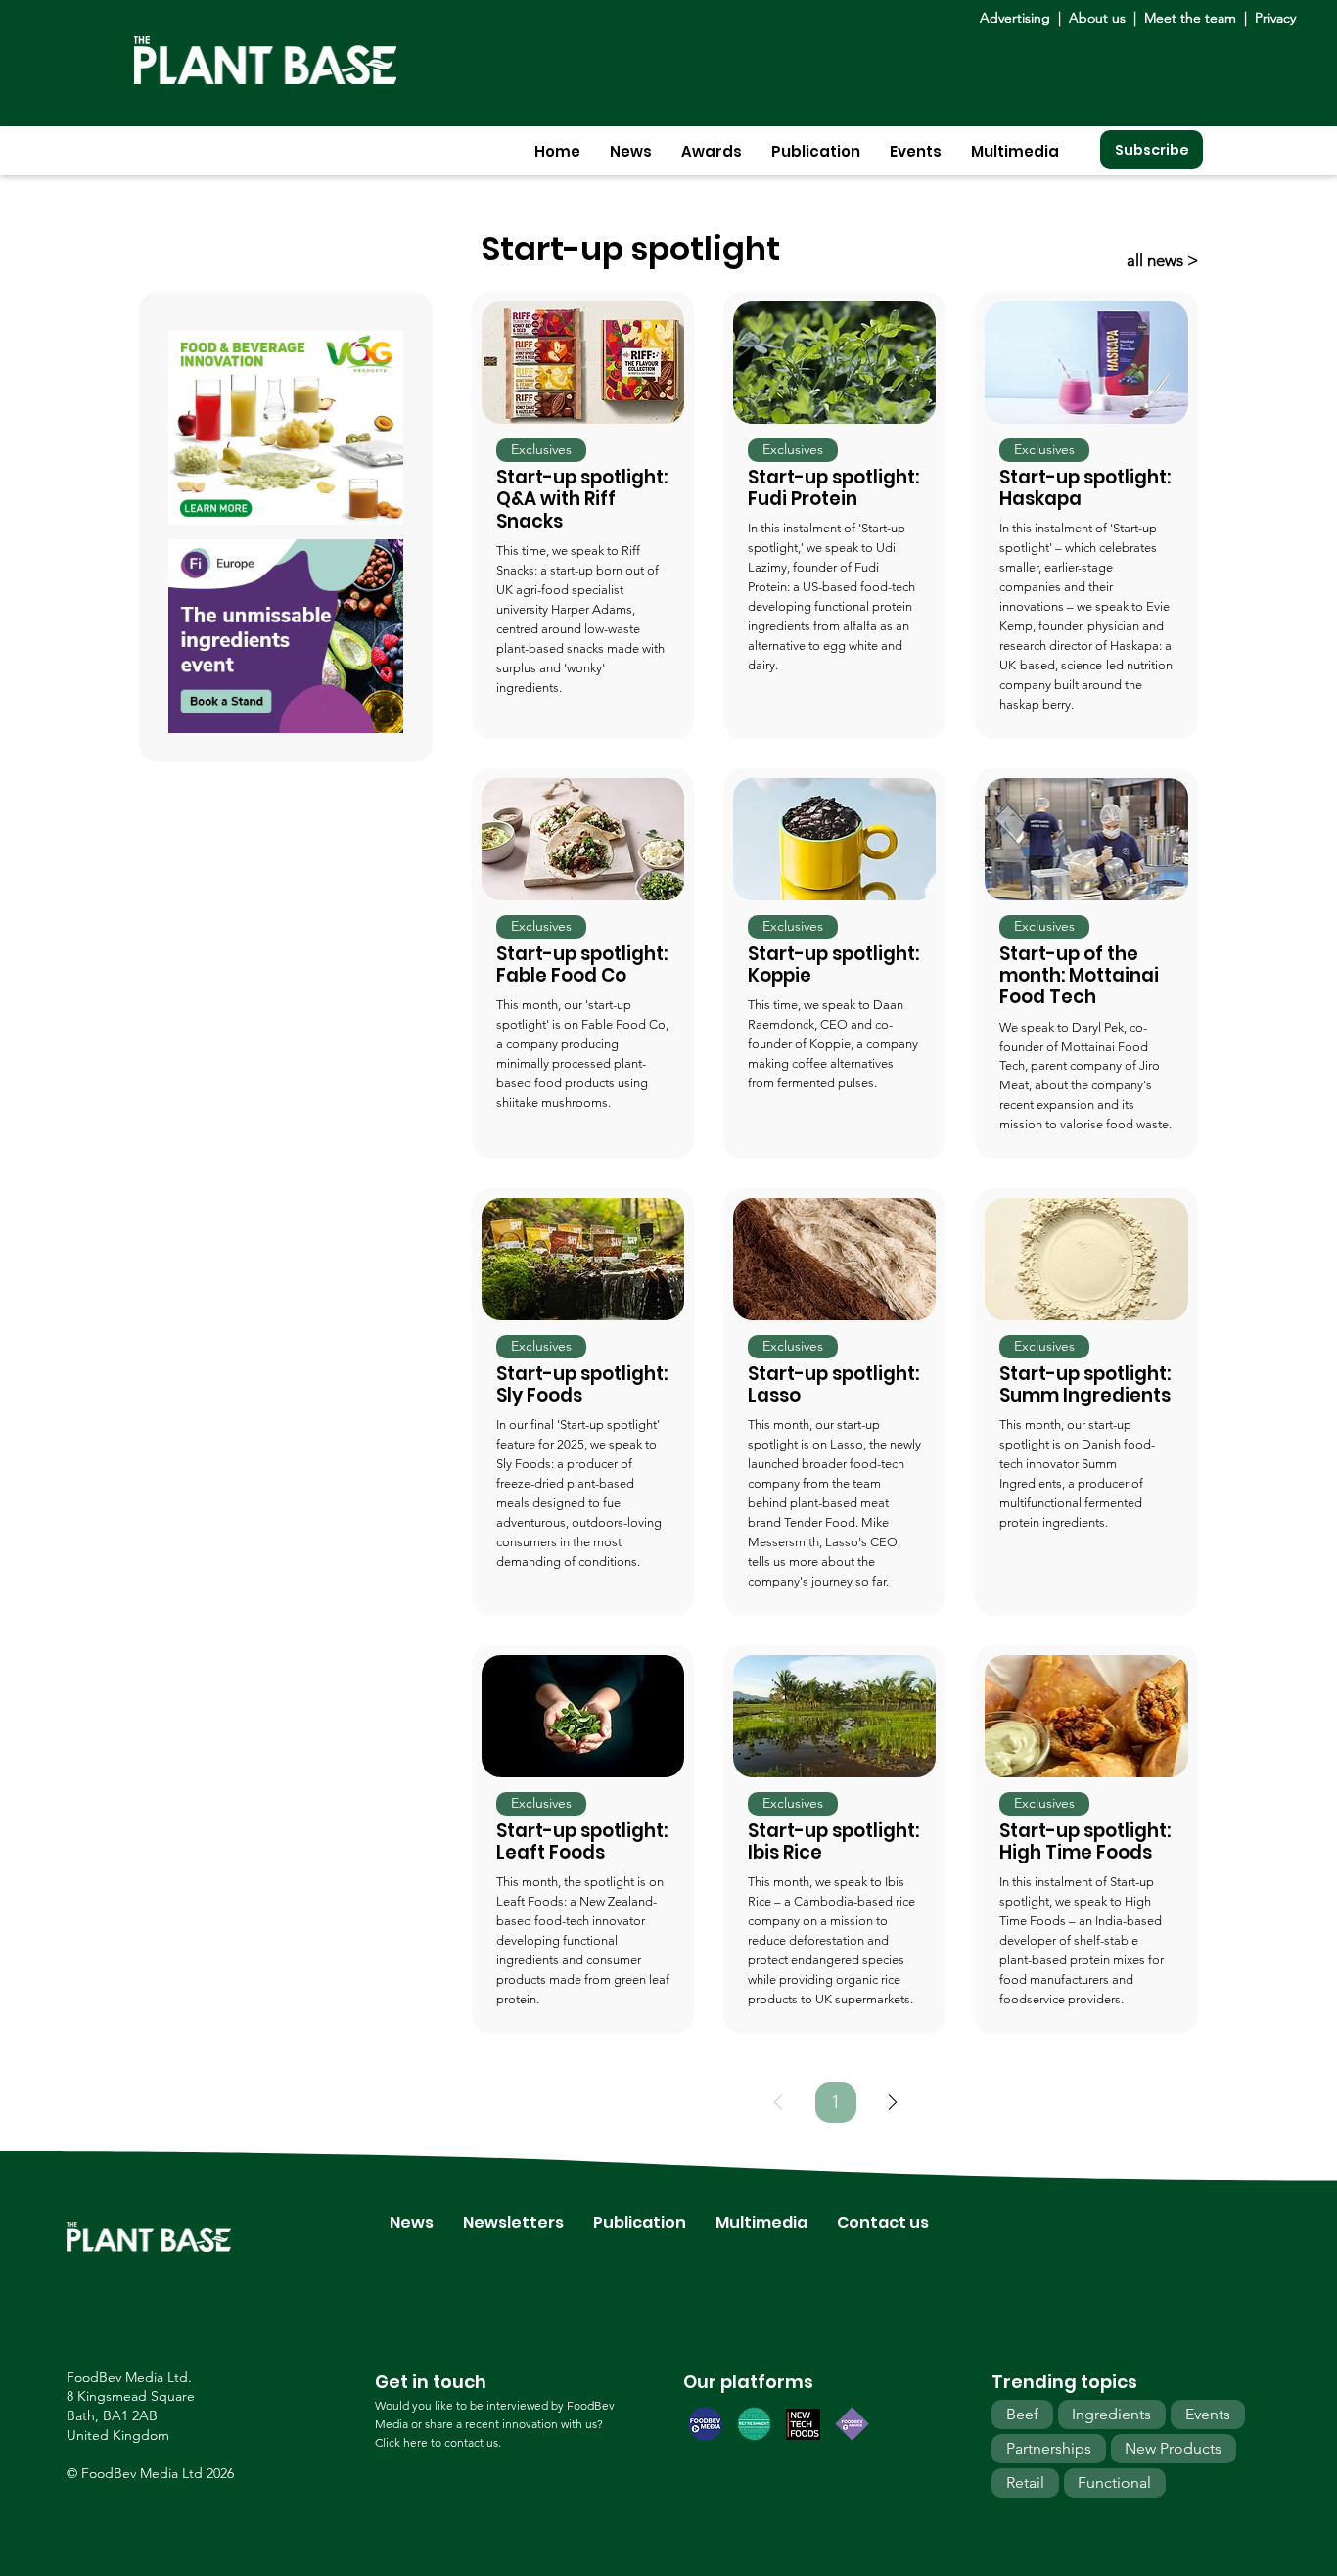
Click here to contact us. (438, 2442)
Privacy (1275, 18)
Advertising (1019, 18)
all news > (1162, 260)
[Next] (893, 2102)
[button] (631, 151)
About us (1099, 18)
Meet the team (1190, 18)
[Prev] (778, 2102)
